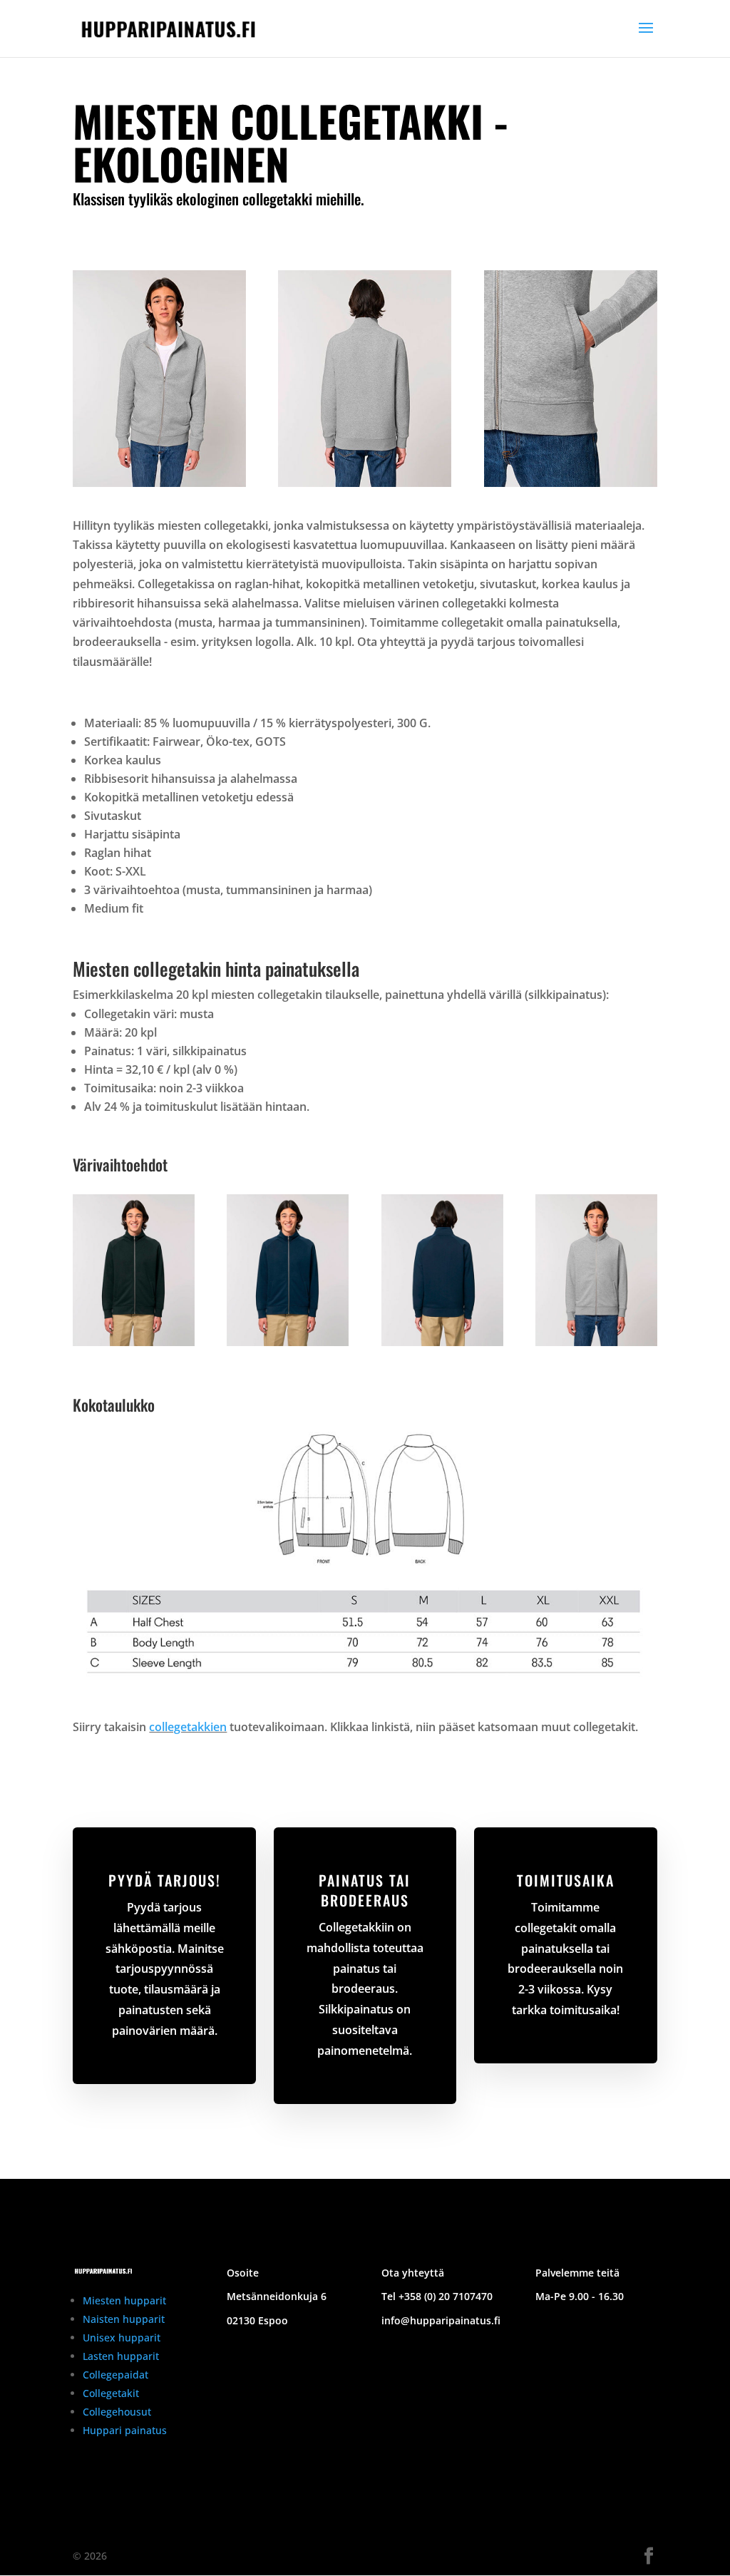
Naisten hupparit (124, 2319)
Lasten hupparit (121, 2356)
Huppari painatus (125, 2430)
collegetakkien (188, 1727)
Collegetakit (111, 2393)
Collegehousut (117, 2412)
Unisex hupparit (122, 2338)
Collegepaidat (115, 2375)
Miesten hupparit (124, 2300)
